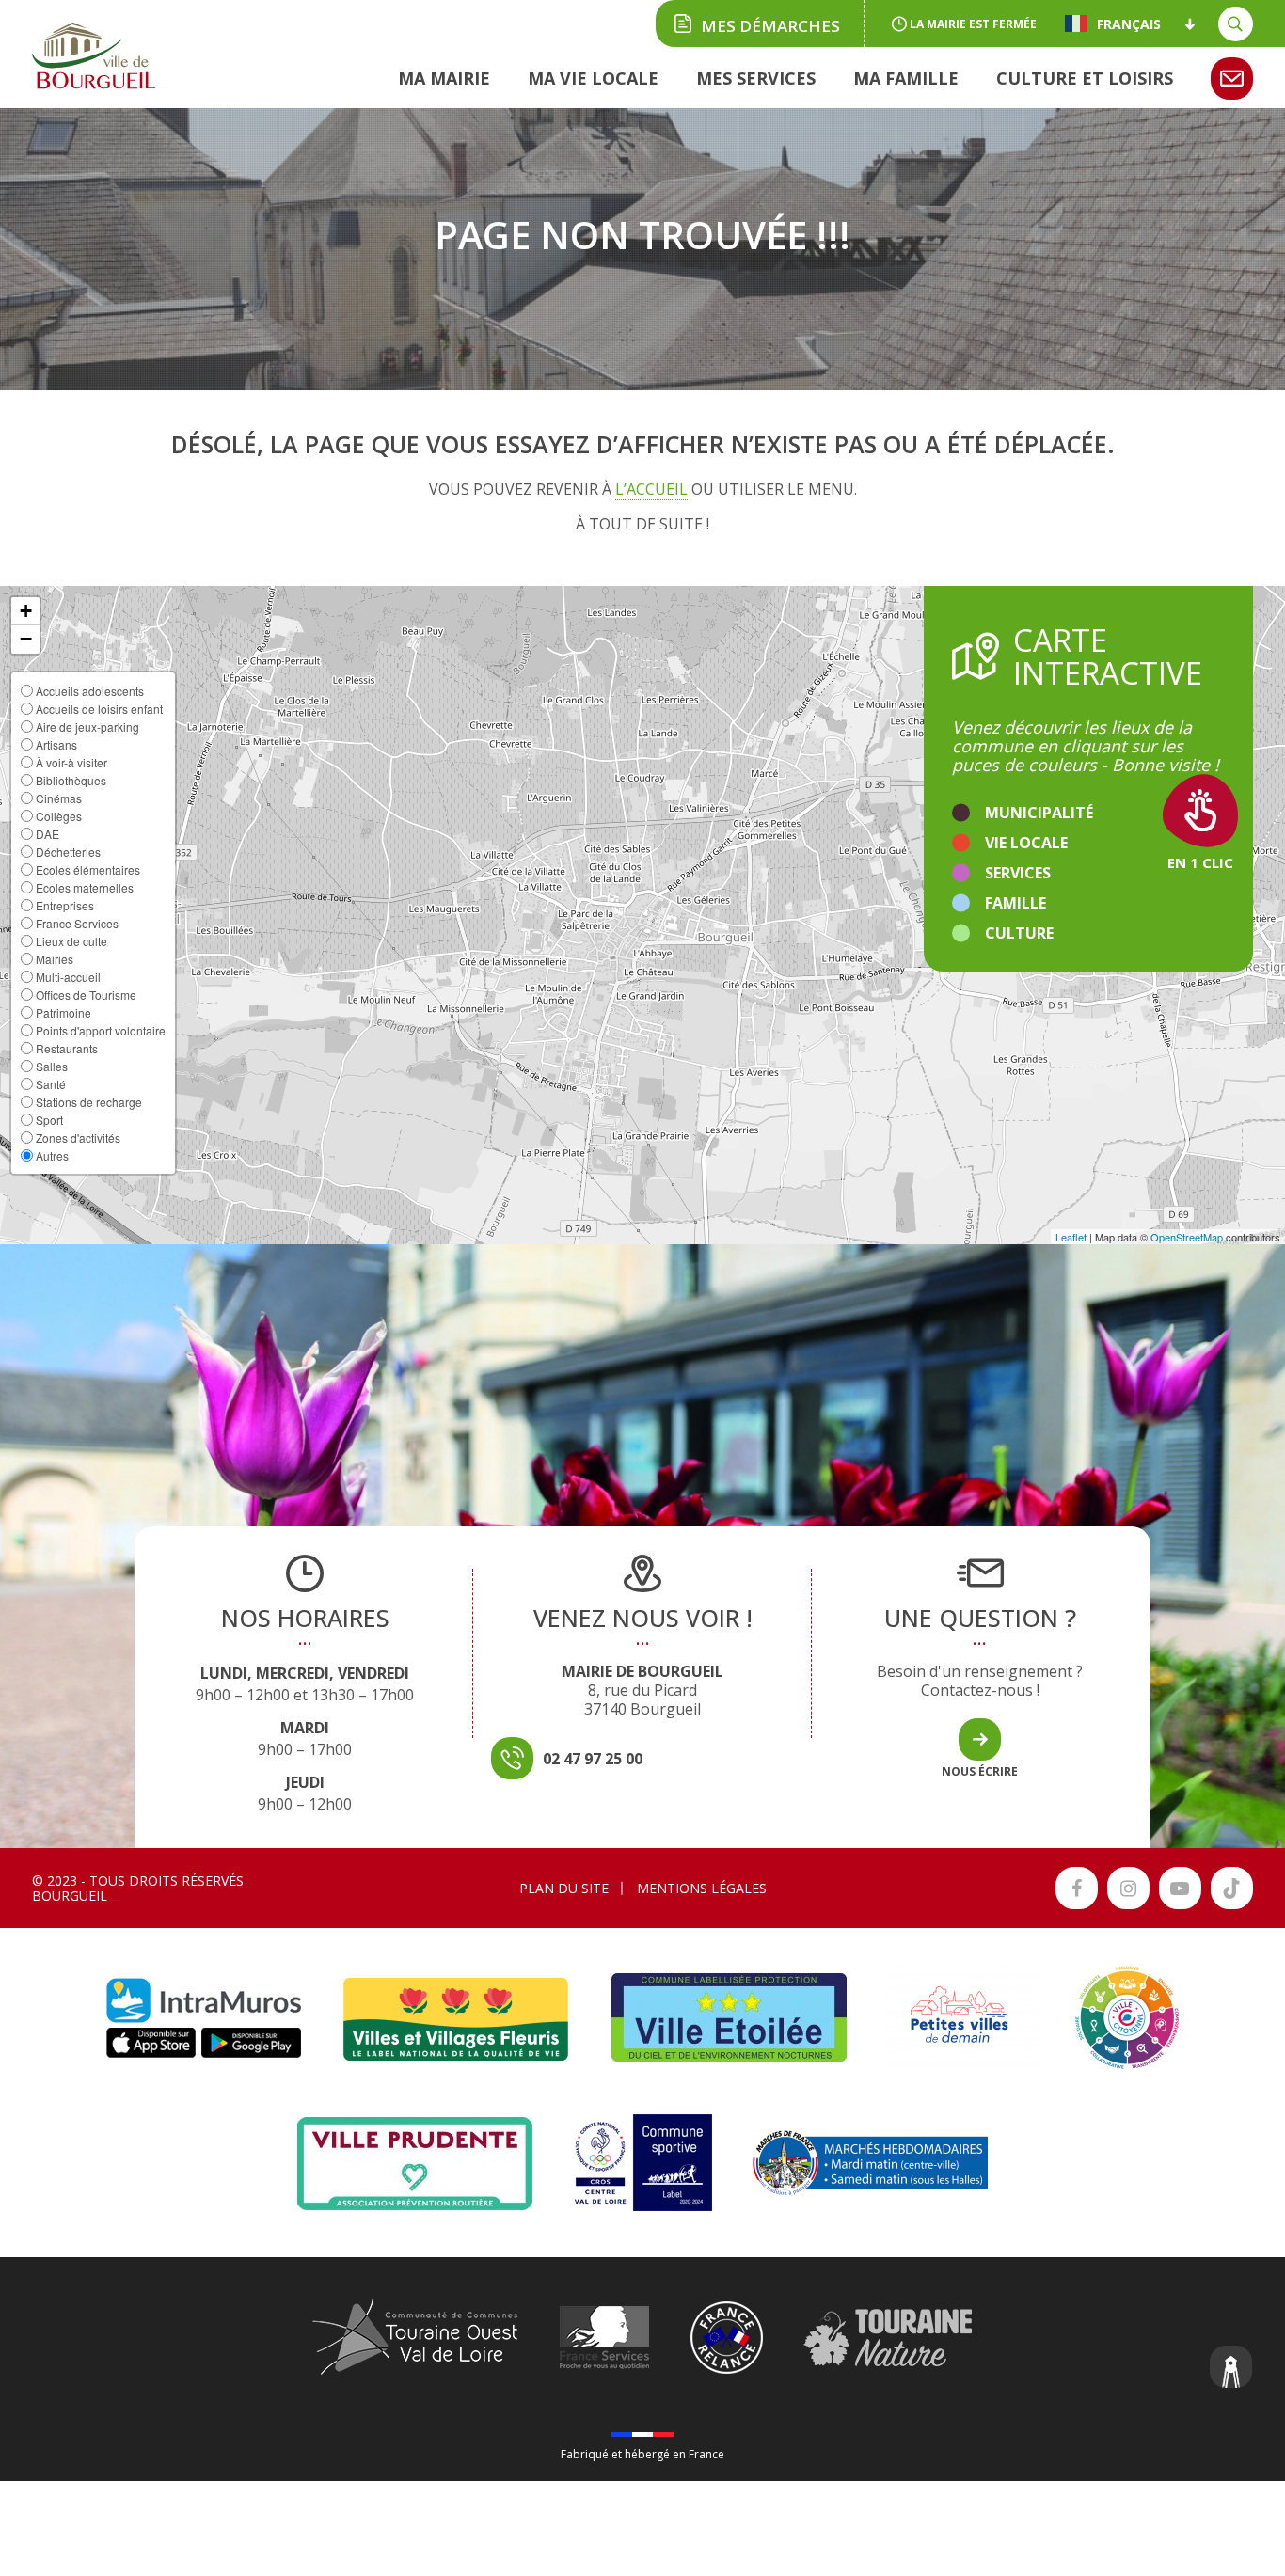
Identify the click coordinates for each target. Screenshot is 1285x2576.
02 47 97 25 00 (593, 1759)
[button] (25, 611)
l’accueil (651, 489)
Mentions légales (702, 1888)
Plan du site (564, 1888)
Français (1129, 24)
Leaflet (1071, 1237)
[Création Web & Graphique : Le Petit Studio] (1231, 2369)
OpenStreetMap (1187, 1237)
